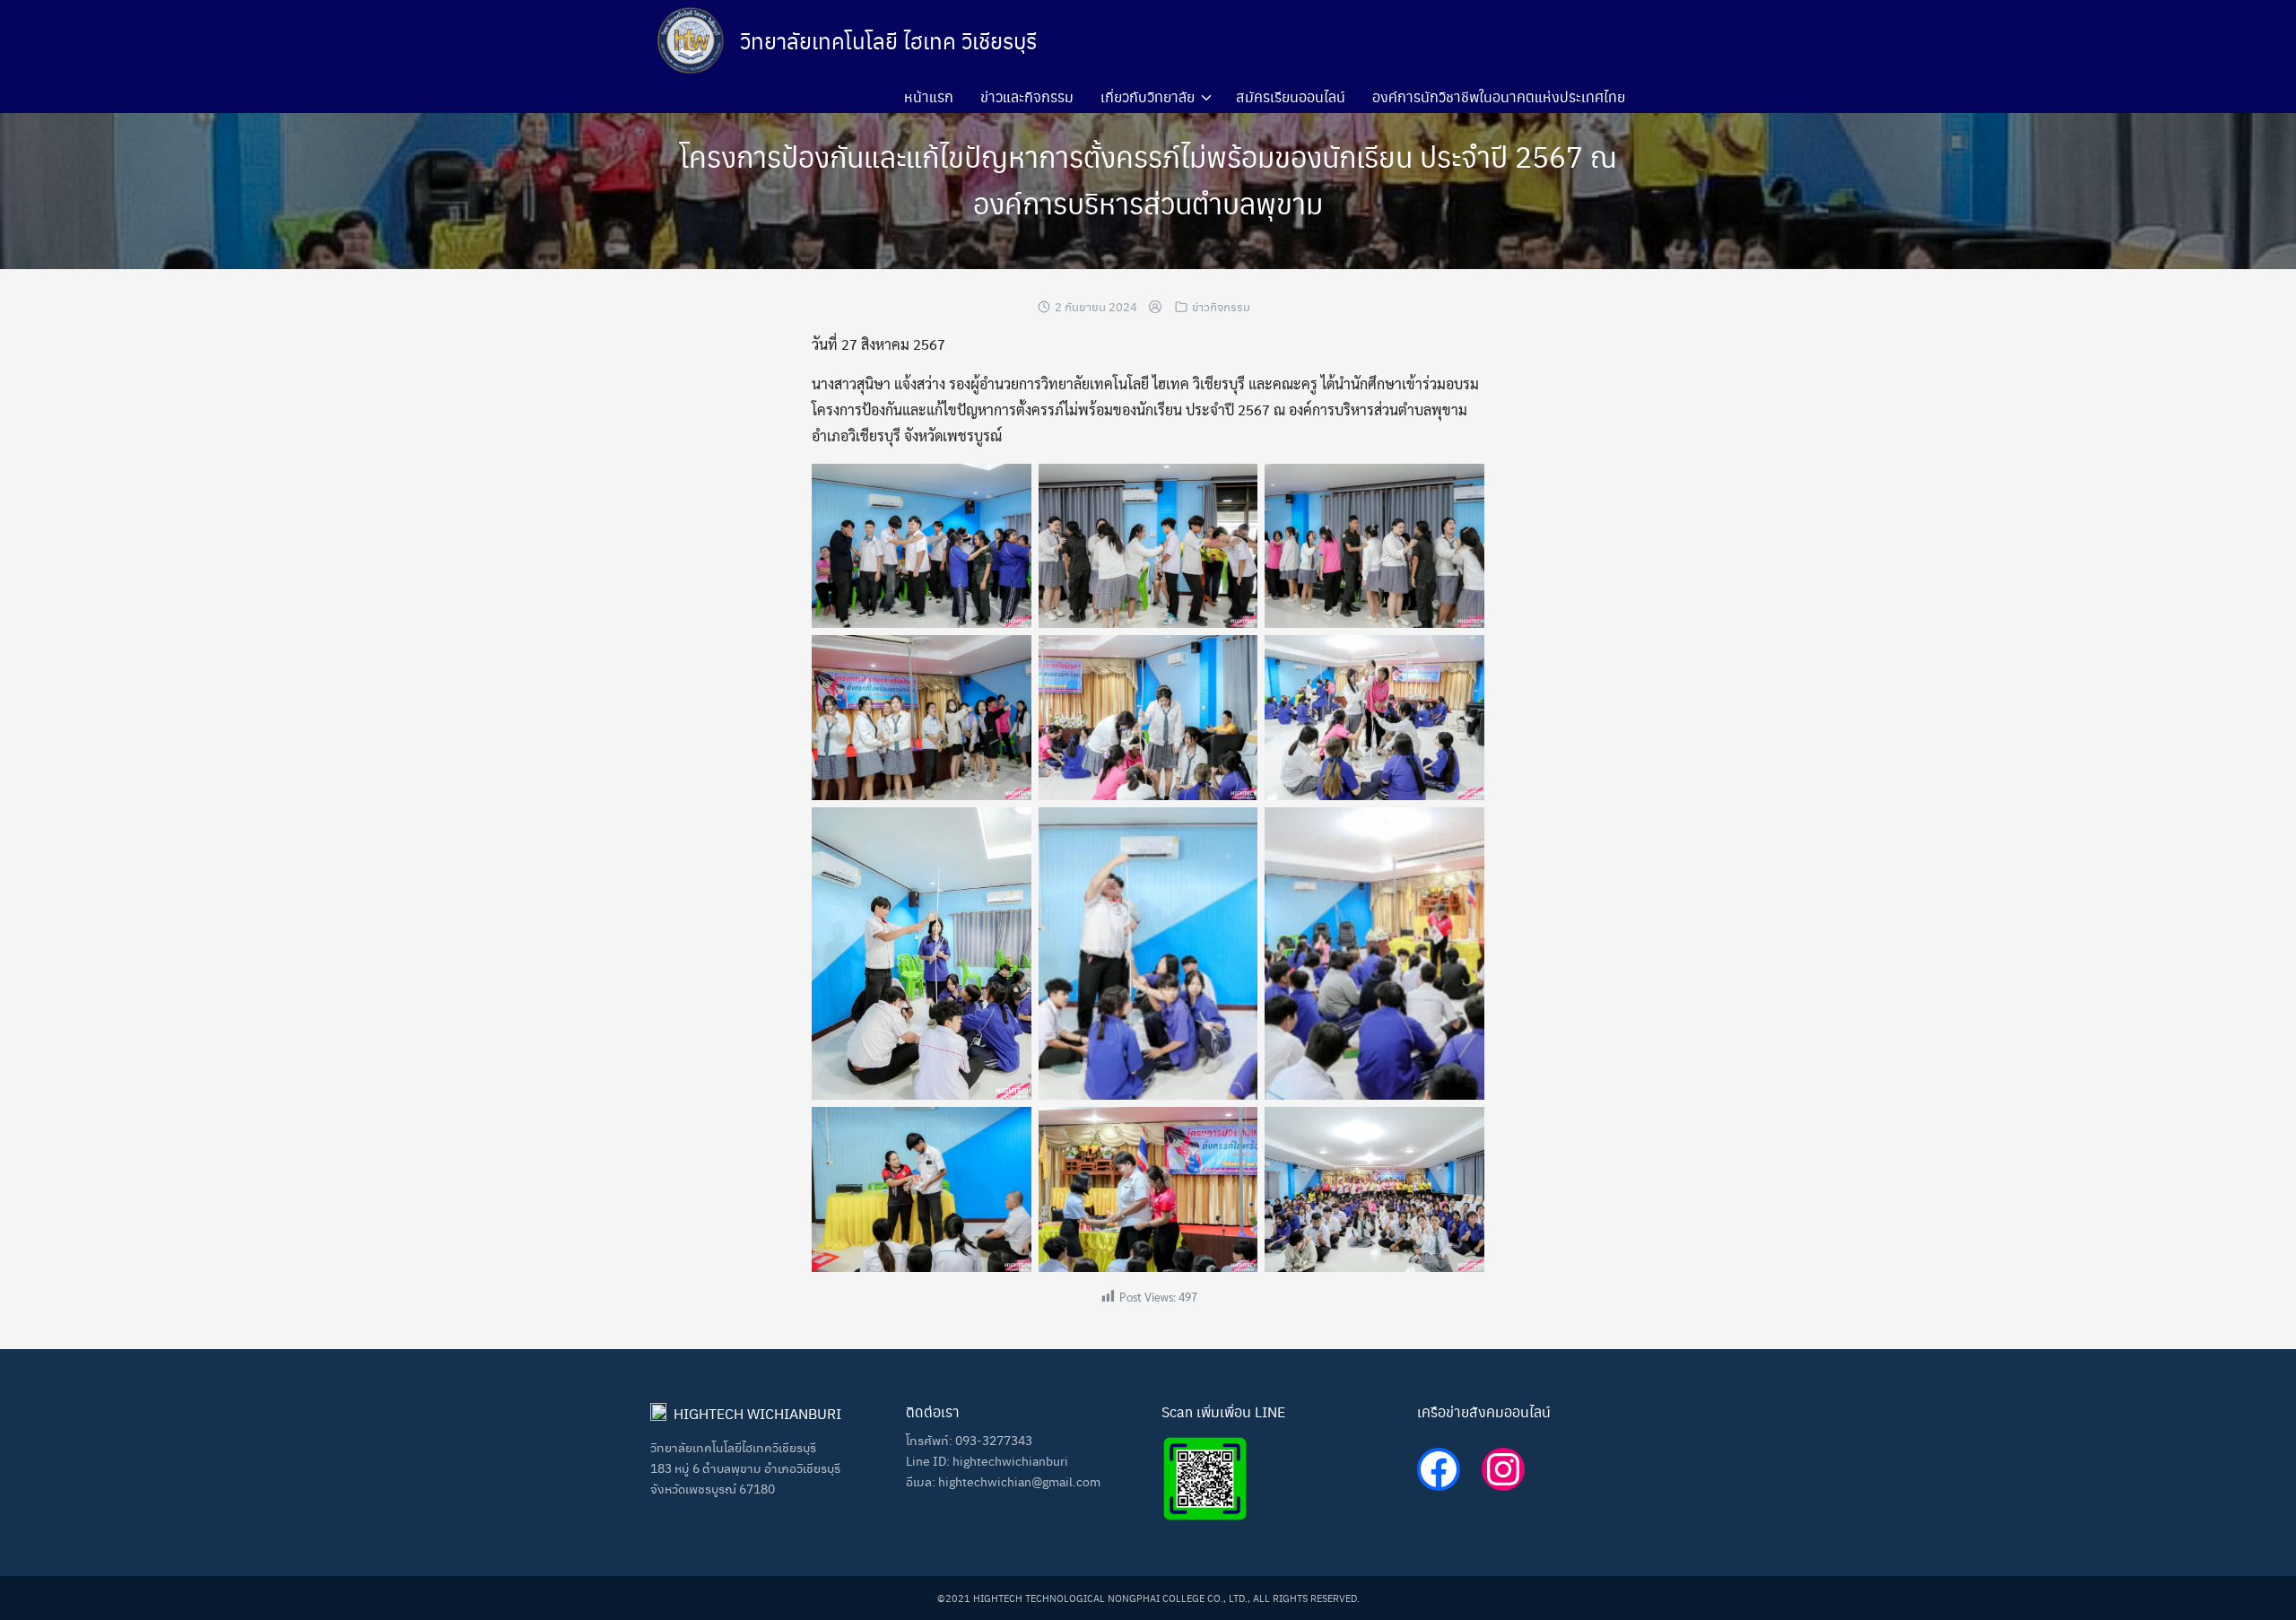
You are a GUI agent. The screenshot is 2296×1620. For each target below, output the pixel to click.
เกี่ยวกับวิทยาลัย (1148, 96)
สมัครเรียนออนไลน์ (1291, 96)
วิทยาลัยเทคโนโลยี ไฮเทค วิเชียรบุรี (888, 40)
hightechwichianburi (1010, 1460)
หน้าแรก (929, 96)
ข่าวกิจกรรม (1221, 306)
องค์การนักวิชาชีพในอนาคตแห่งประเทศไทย (1499, 96)
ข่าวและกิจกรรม (1027, 96)
